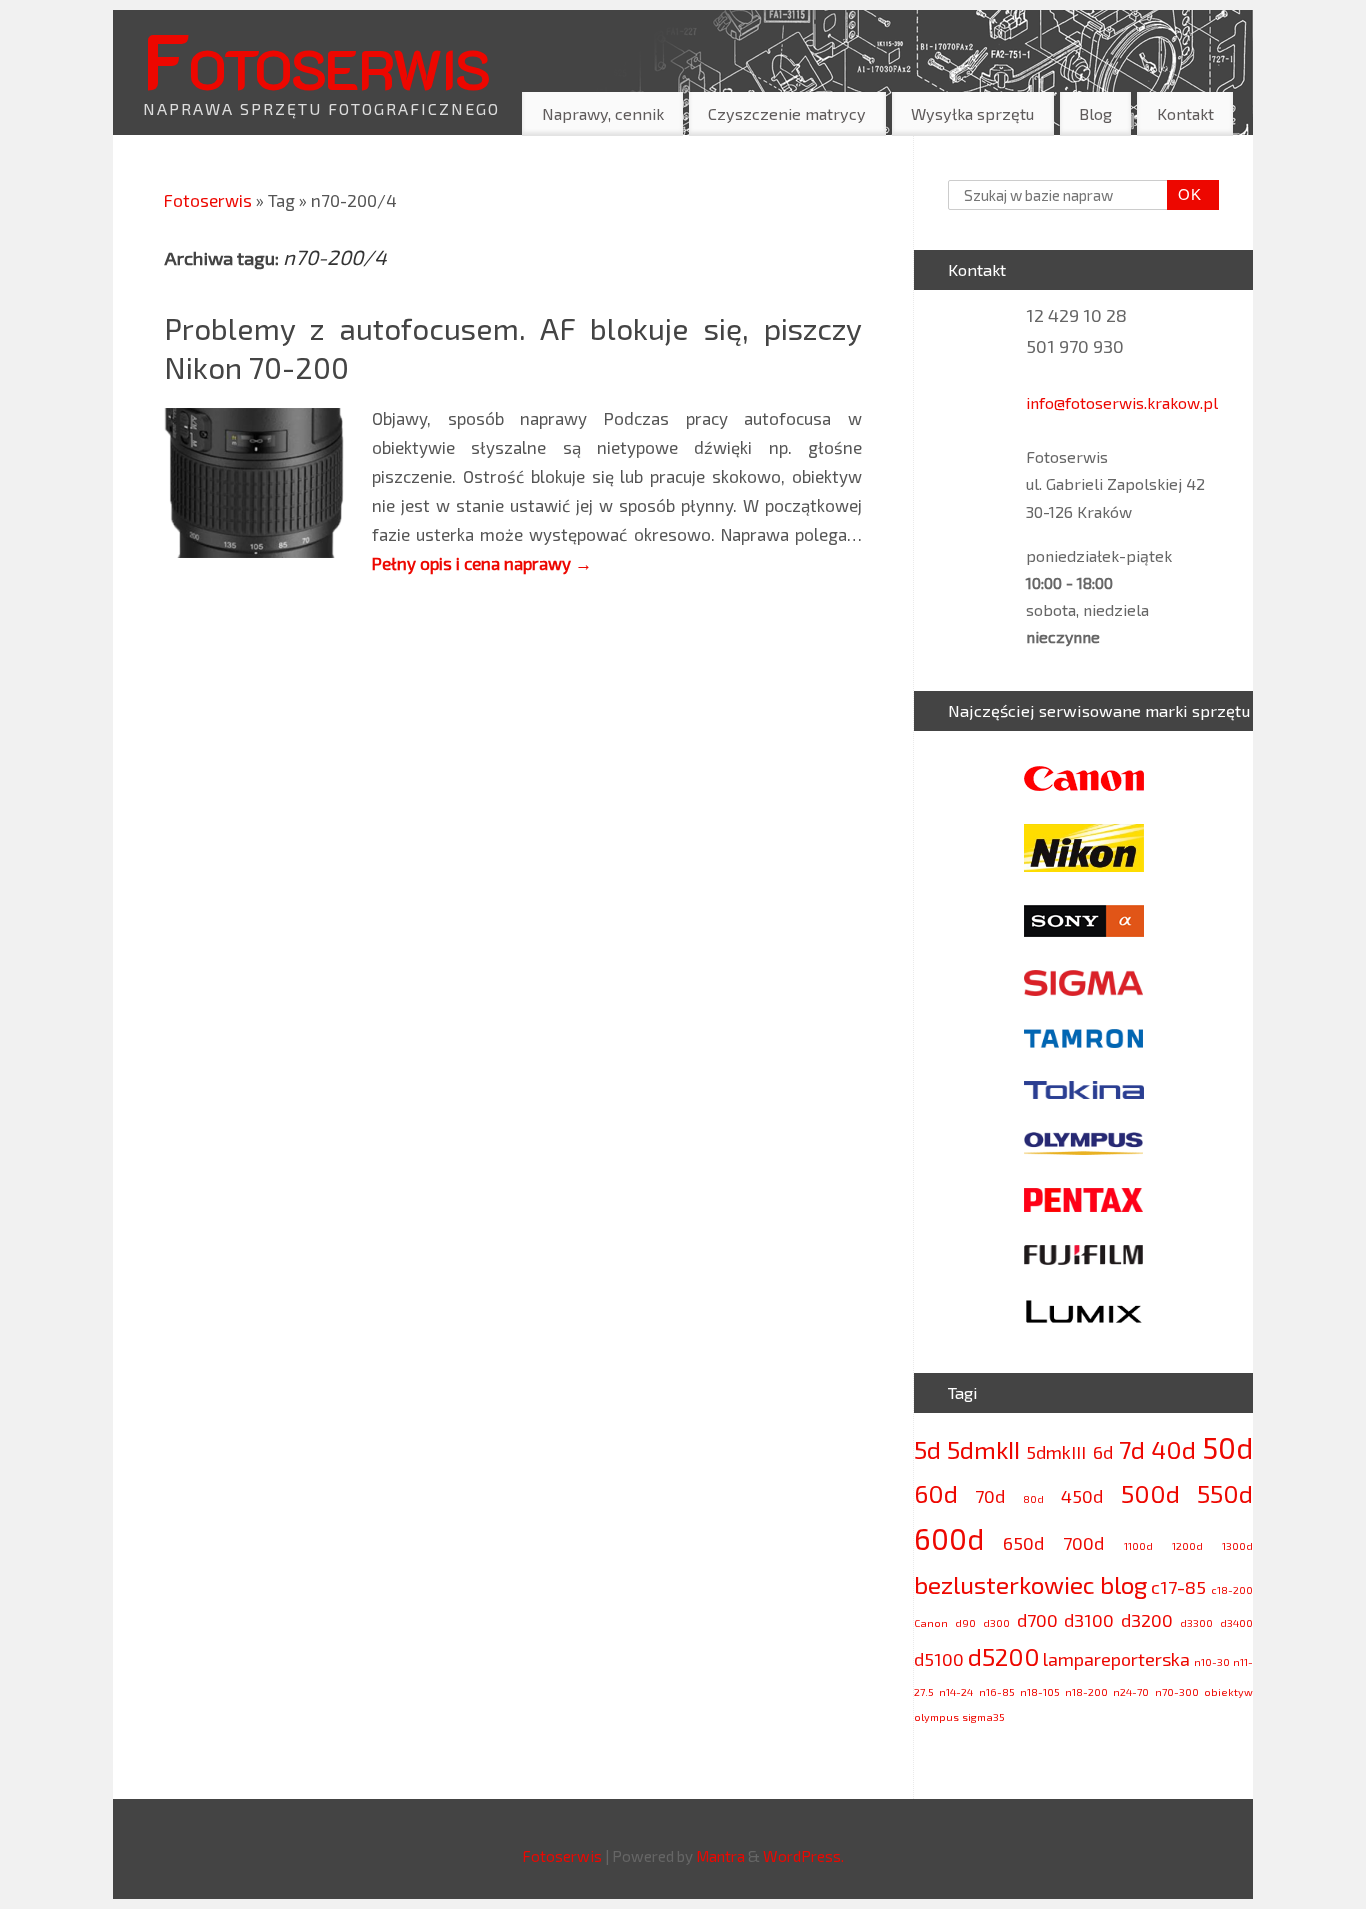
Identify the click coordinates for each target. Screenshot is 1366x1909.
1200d (1187, 1545)
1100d (1138, 1545)
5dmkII (983, 1449)
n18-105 (1040, 1691)
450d (1082, 1496)
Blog (1095, 113)
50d (1227, 1447)
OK (1185, 194)
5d (927, 1449)
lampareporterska (1116, 1659)
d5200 (1004, 1656)
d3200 (1147, 1620)
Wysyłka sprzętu (972, 113)
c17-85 (1178, 1587)
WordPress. (803, 1856)
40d (1173, 1449)
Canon (931, 1622)
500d (1150, 1493)
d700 (1037, 1620)
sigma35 (983, 1716)
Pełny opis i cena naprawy (482, 563)
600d (949, 1538)
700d (1083, 1543)
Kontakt (1185, 113)
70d (990, 1496)
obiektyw (1228, 1691)
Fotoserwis (316, 59)
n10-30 (1212, 1661)
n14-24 (956, 1691)
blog (1123, 1584)
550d (1225, 1493)
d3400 (1236, 1622)
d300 (996, 1622)
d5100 (939, 1659)
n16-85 (997, 1691)
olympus (936, 1716)
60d (936, 1493)
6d (1103, 1452)
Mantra (720, 1856)
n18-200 (1086, 1691)
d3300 (1196, 1622)
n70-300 (1177, 1691)
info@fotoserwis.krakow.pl (1122, 402)
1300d (1237, 1545)
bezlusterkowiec (1004, 1584)
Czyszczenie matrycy (787, 113)
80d (1033, 1498)
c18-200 (1232, 1589)
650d (1023, 1543)
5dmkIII (1056, 1452)
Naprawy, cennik (603, 113)
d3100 (1089, 1620)
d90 (965, 1622)
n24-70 (1131, 1691)
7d (1132, 1449)
